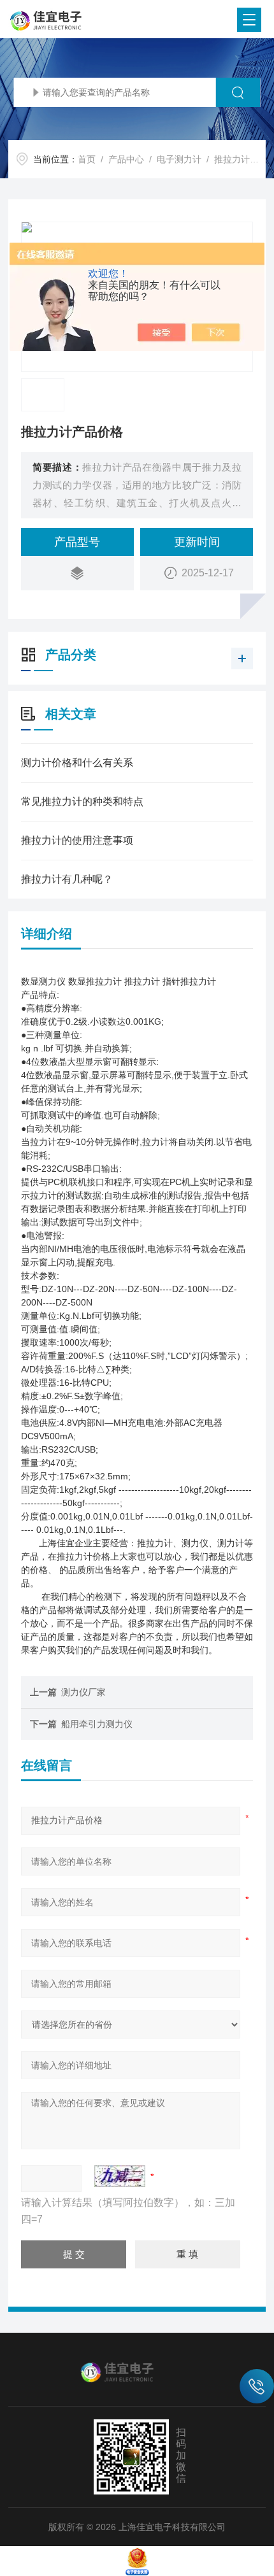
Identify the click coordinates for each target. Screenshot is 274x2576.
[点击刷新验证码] (120, 2176)
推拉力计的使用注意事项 (77, 840)
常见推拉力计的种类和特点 (82, 801)
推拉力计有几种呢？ (67, 879)
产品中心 (126, 159)
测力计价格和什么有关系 (77, 763)
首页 (87, 159)
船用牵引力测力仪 (97, 1724)
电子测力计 (179, 159)
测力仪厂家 (83, 1692)
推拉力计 (232, 159)
